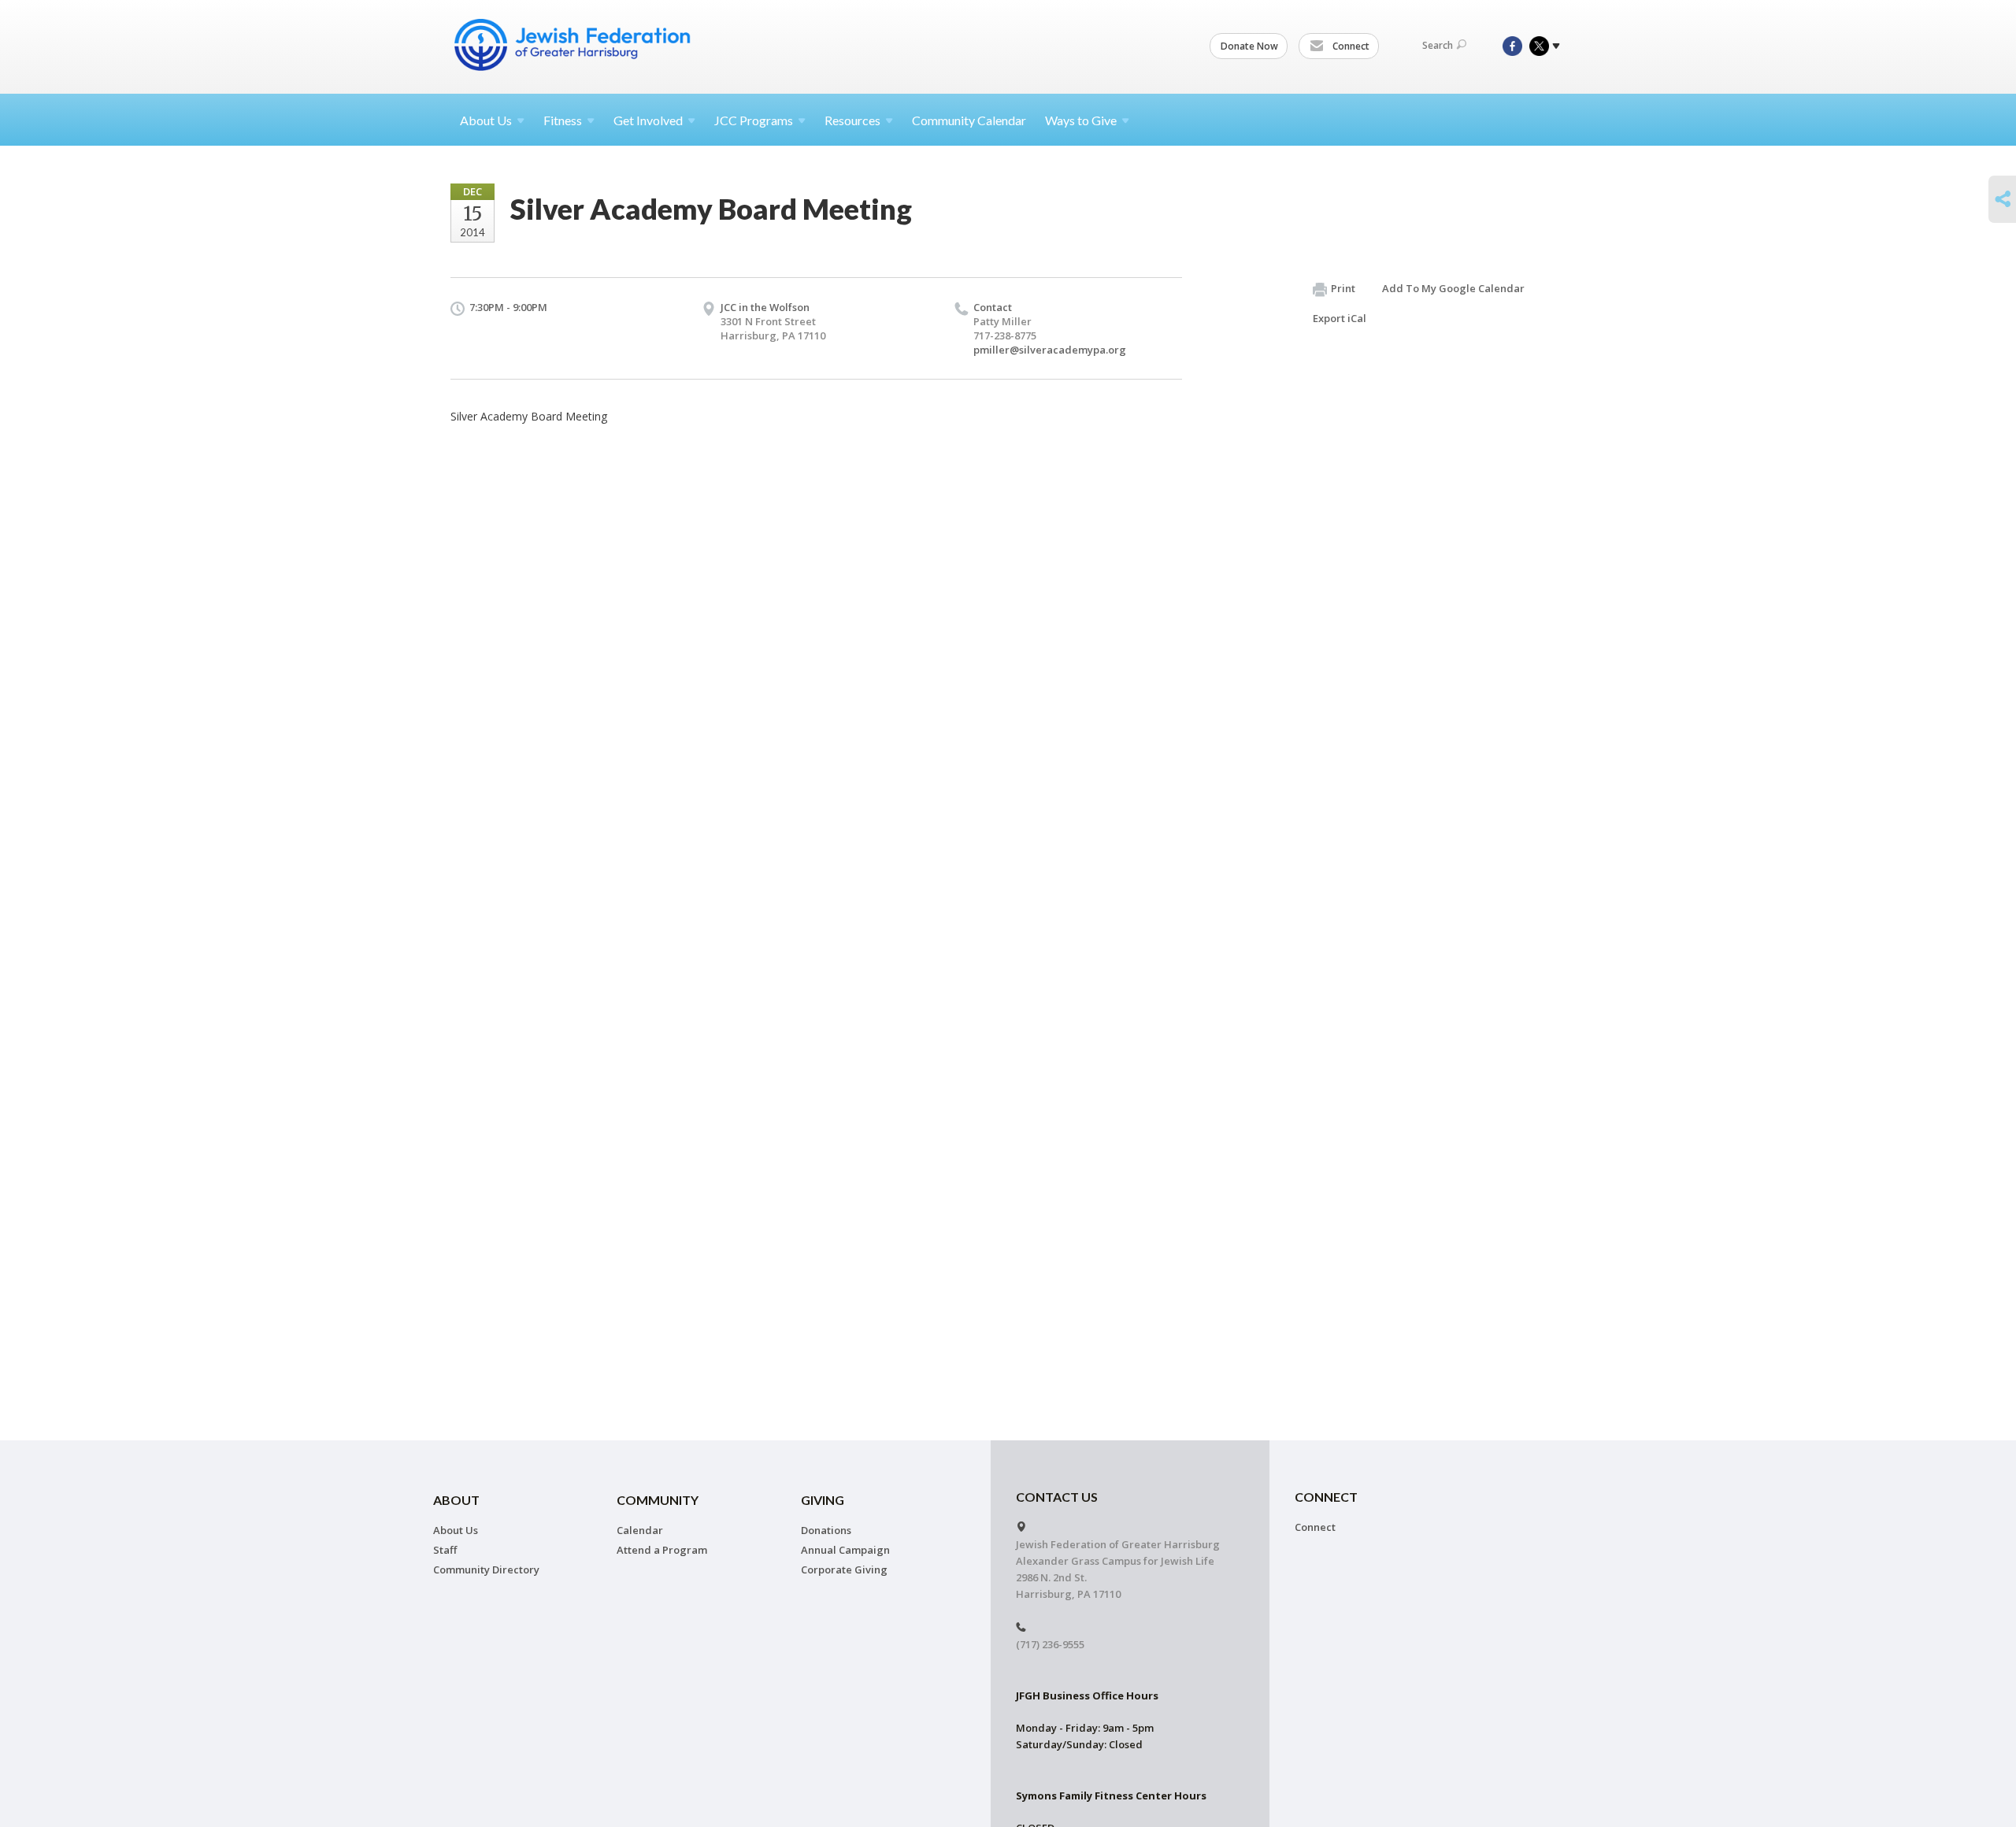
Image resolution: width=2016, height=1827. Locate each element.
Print (1343, 288)
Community (658, 1500)
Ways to (1081, 120)
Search (1438, 45)
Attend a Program (662, 1550)
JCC (754, 120)
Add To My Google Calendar (1453, 288)
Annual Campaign (845, 1550)
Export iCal (1340, 318)
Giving (823, 1500)
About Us (456, 1530)
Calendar (640, 1530)
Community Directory (486, 1569)
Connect (1350, 46)
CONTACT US (1057, 1497)
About (486, 120)
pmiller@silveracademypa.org (1050, 350)
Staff (445, 1550)
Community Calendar (969, 120)
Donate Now (1249, 46)
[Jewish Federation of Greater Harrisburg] (574, 45)
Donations (826, 1530)
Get (648, 120)
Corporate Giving (844, 1569)
